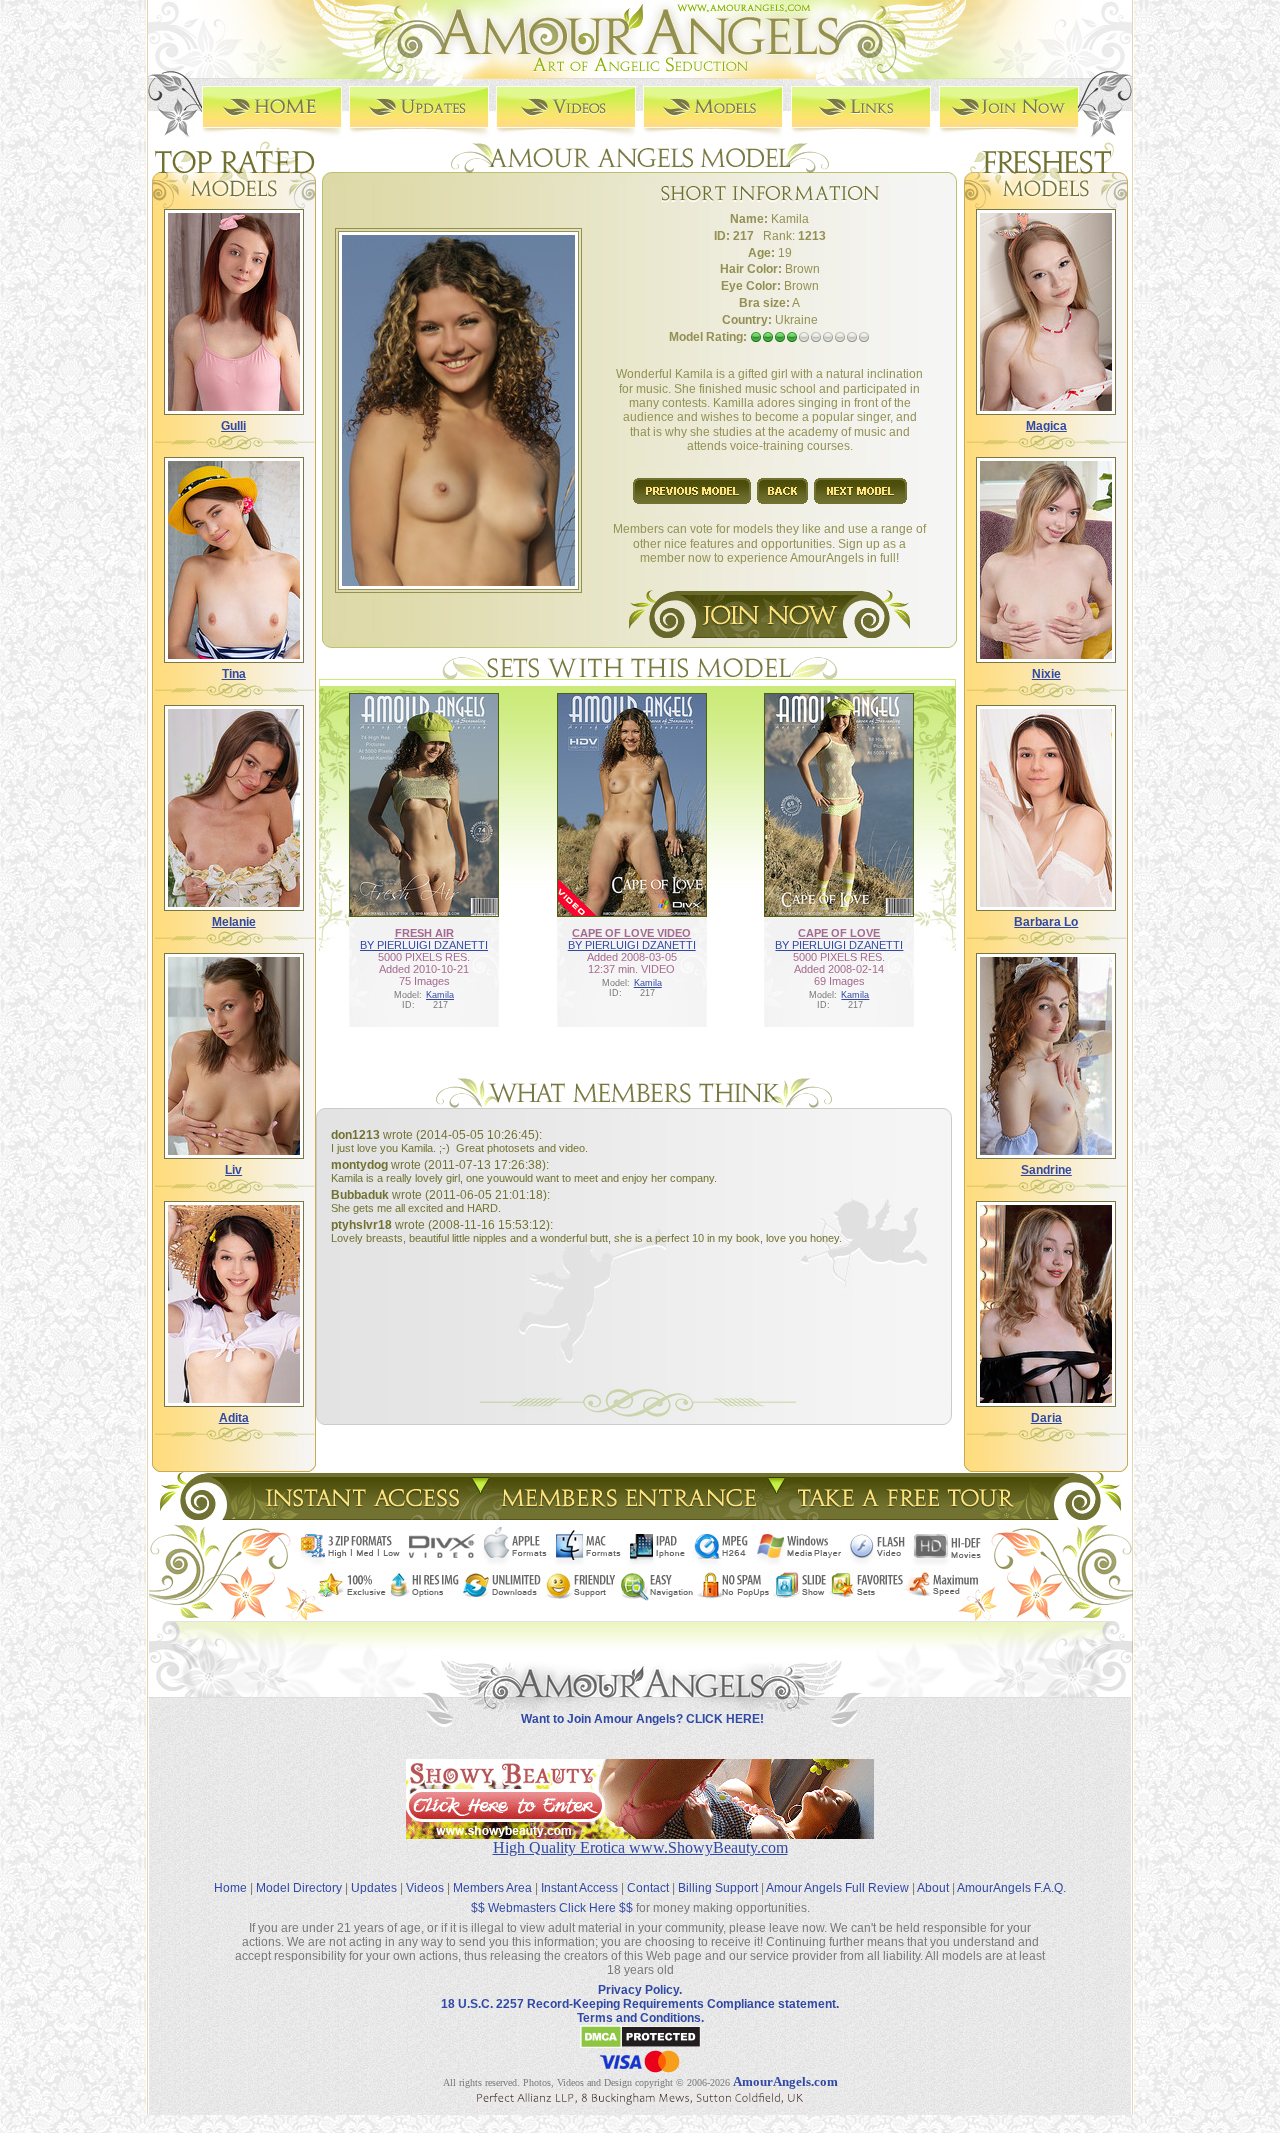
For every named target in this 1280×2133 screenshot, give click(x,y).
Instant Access (579, 1888)
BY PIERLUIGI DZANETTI (424, 945)
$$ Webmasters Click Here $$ (552, 1908)
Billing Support (718, 1888)
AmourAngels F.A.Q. (1011, 1888)
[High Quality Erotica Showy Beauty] (640, 1833)
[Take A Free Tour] (910, 1514)
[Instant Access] (361, 1514)
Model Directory (299, 1888)
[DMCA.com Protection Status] (640, 2045)
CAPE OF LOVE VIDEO (631, 933)
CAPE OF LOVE (839, 933)
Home (230, 1888)
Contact (648, 1888)
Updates (374, 1888)
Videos (425, 1888)
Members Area (492, 1888)
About (933, 1888)
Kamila (440, 995)
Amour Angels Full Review (837, 1888)
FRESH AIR (424, 933)
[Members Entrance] (627, 1514)
